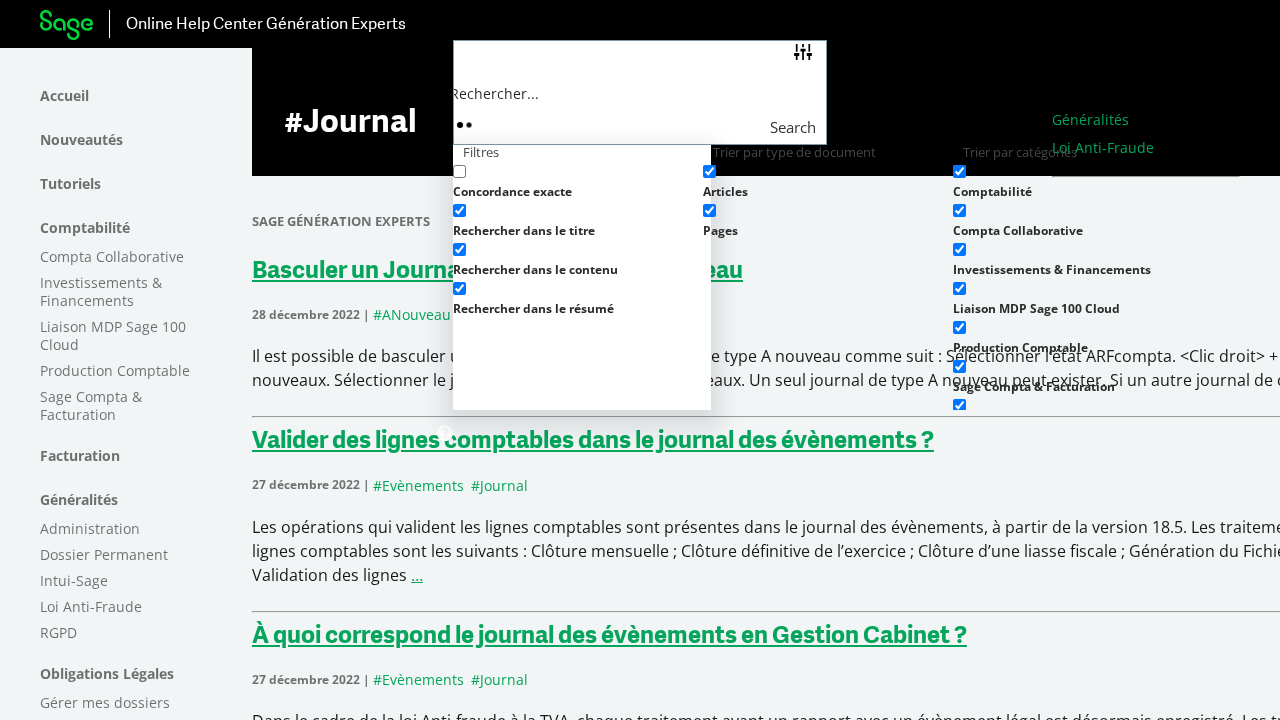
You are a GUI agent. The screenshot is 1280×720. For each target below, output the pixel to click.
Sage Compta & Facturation (91, 405)
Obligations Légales (107, 673)
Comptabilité (85, 227)
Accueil (64, 95)
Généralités (79, 499)
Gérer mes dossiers (105, 702)
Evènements (423, 485)
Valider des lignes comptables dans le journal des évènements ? (593, 442)
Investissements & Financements (101, 291)
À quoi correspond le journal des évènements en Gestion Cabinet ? (609, 637)
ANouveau (416, 314)
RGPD (58, 632)
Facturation (80, 455)
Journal (504, 485)
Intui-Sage (74, 580)
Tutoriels (70, 183)
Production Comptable (115, 370)
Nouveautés (81, 139)
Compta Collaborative (112, 256)
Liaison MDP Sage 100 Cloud (113, 335)
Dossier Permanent (104, 554)
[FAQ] (445, 434)
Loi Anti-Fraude (91, 606)
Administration (90, 528)
